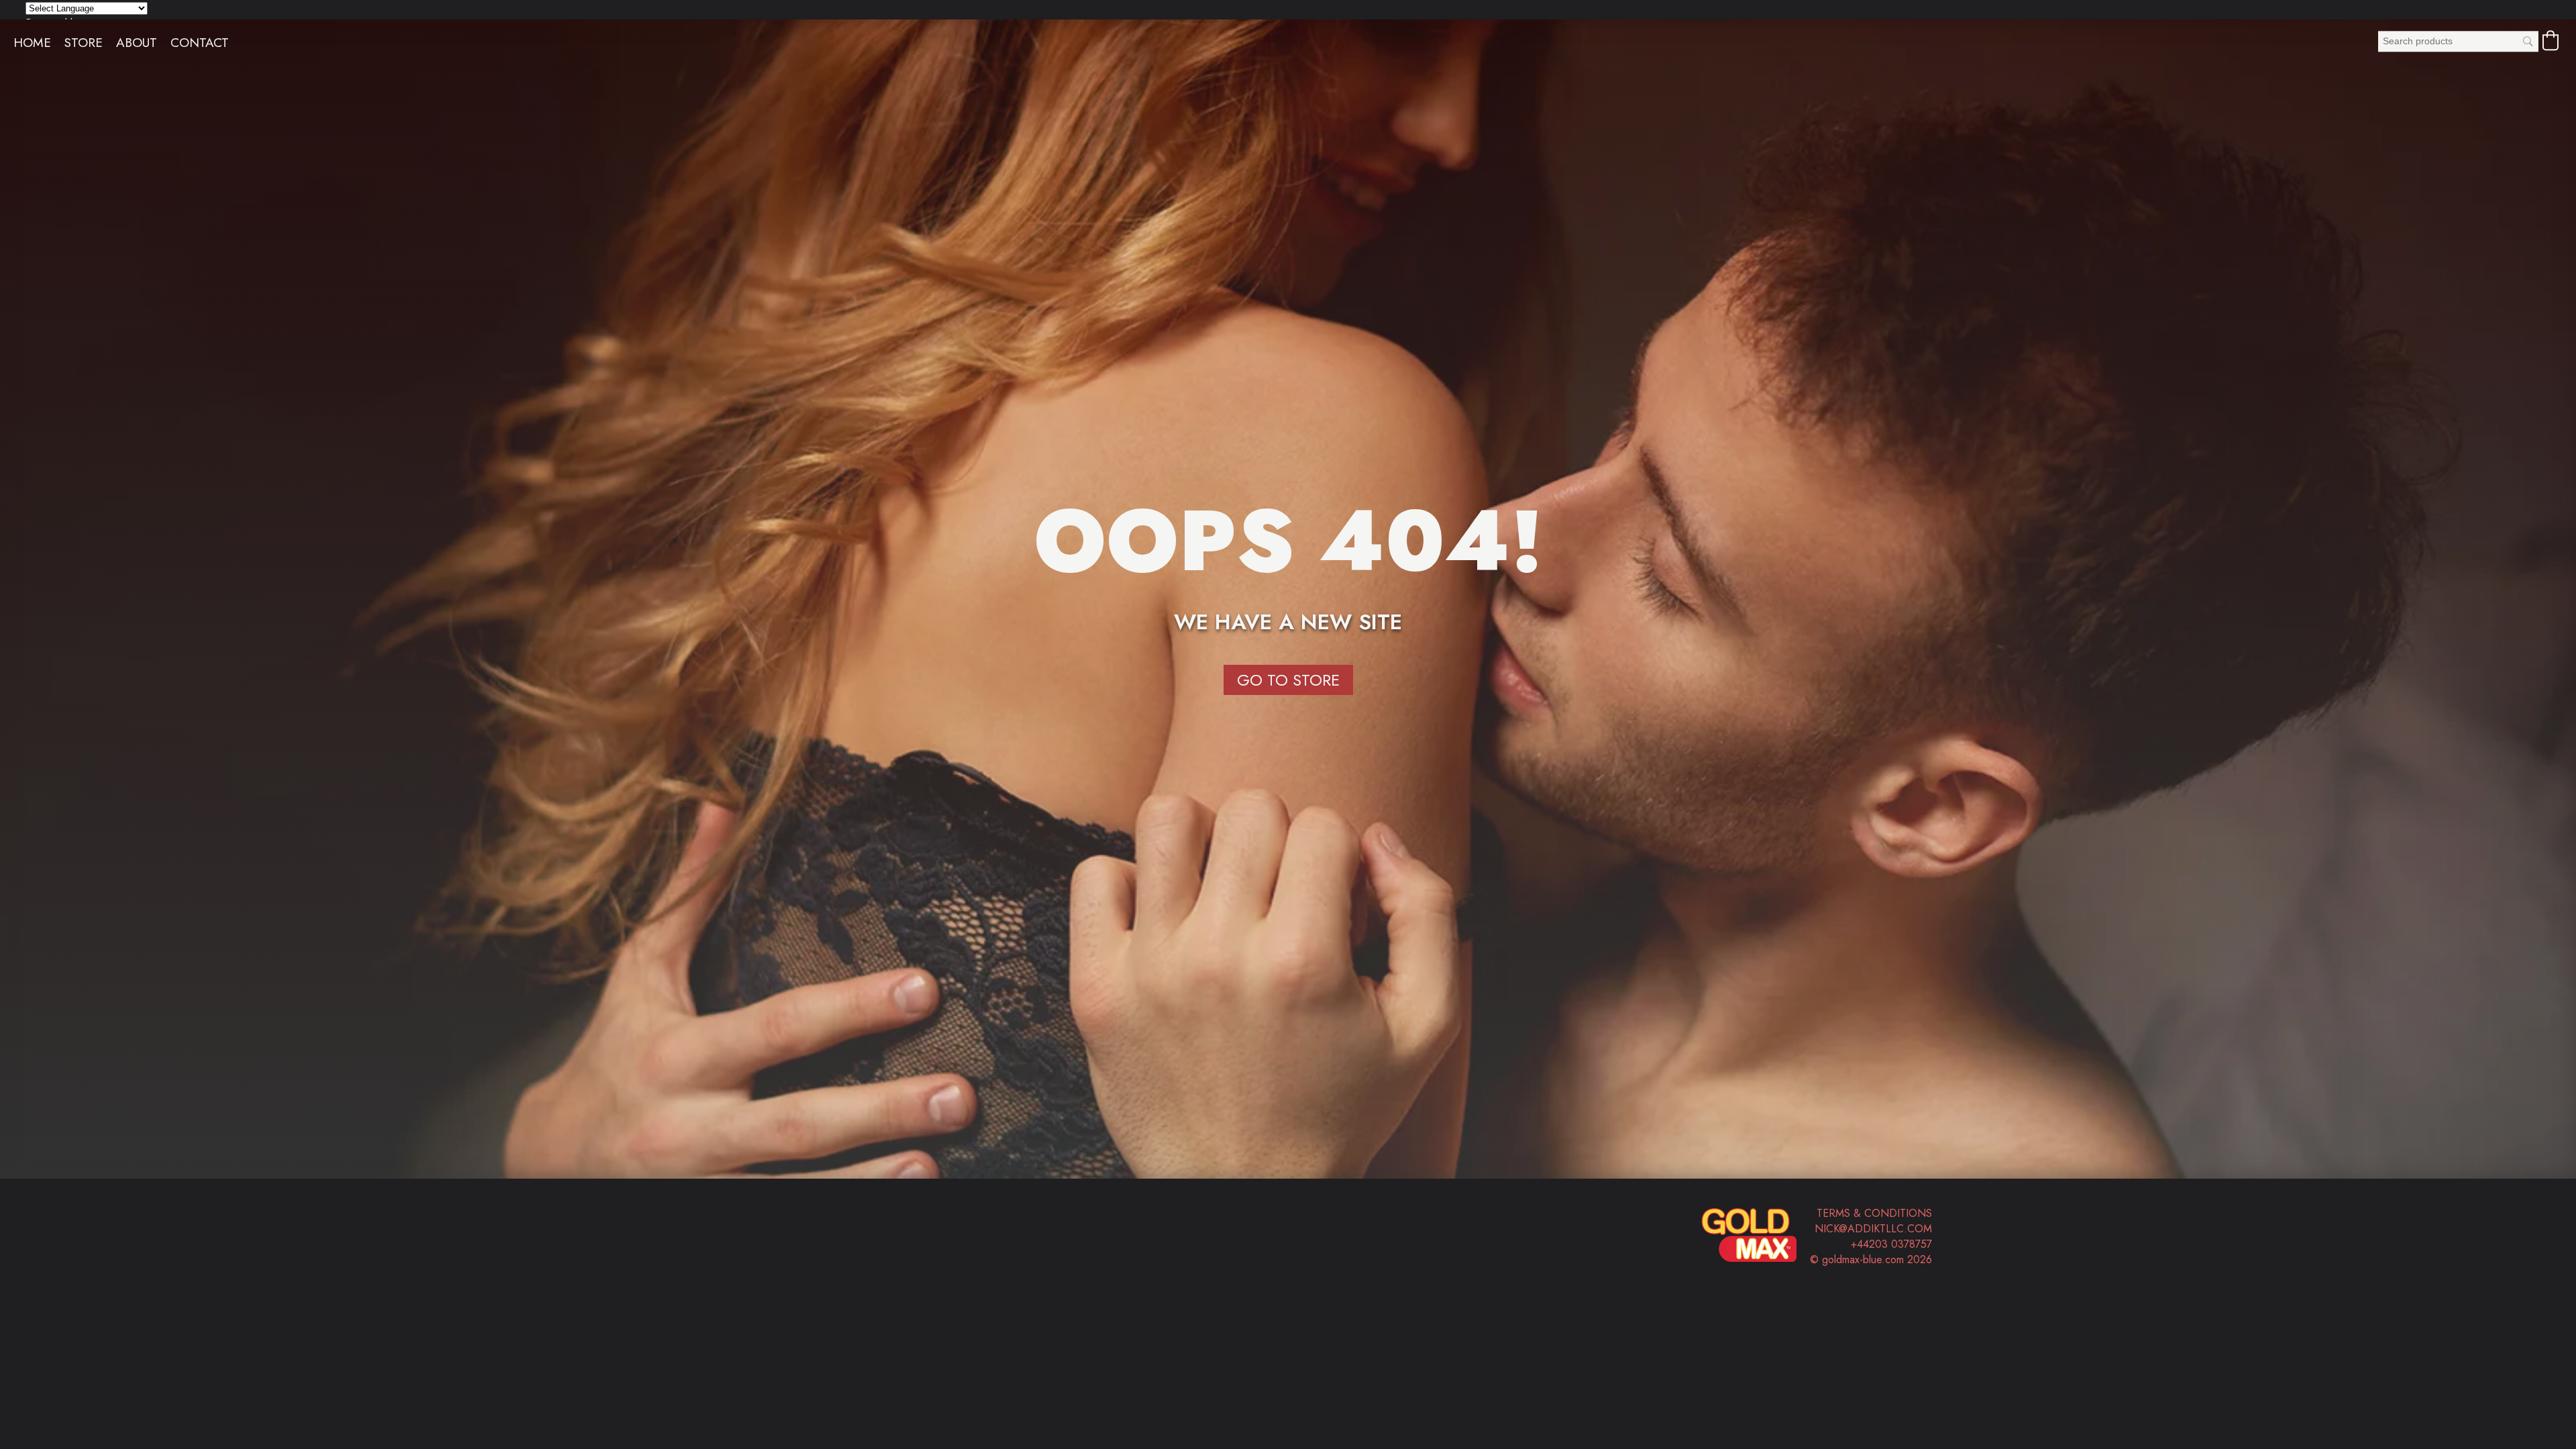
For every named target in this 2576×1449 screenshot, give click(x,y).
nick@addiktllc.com (1873, 1229)
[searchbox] (2458, 41)
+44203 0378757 (1891, 1244)
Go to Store (1288, 680)
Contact (200, 42)
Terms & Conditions (1874, 1213)
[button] (2551, 40)
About (137, 42)
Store (84, 42)
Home (32, 42)
